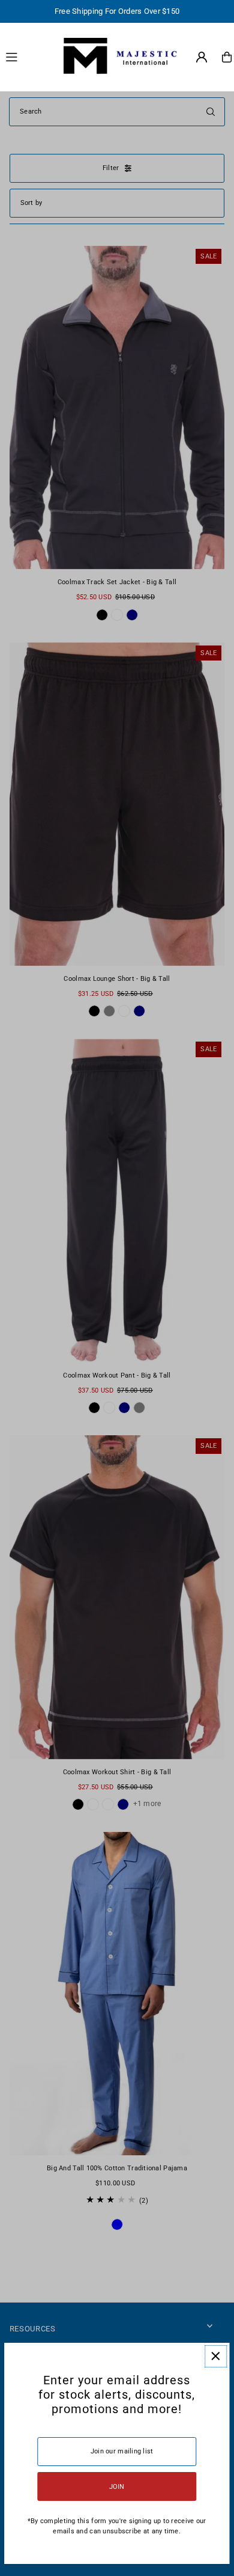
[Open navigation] (26, 56)
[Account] (202, 57)
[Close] (216, 2356)
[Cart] (227, 57)
